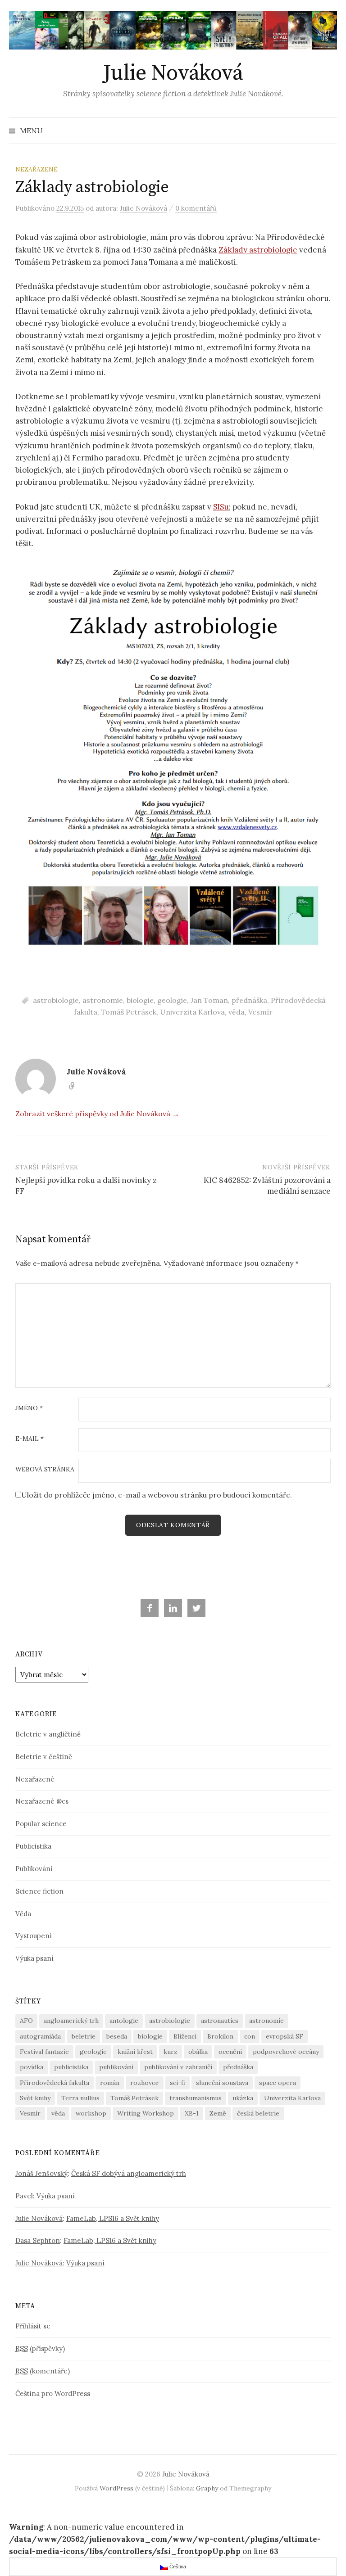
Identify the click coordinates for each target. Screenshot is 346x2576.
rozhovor (145, 2083)
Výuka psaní (34, 1958)
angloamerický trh (71, 2021)
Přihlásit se (33, 2326)
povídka (32, 2067)
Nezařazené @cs (42, 1801)
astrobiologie (56, 1000)
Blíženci (185, 2036)
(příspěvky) (40, 2348)
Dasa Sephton (38, 2240)
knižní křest (135, 2052)
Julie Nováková (173, 73)
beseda (117, 2036)
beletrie (84, 2036)
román (110, 2083)
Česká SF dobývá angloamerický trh (129, 2173)
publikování (116, 2067)
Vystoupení (34, 1936)
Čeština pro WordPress (53, 2393)
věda (237, 1012)
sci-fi (178, 2083)
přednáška (249, 1000)
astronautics (220, 2021)
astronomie (103, 1000)
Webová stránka (45, 1470)
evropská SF (285, 2036)
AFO (26, 2021)
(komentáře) (43, 2371)
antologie (124, 2021)
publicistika (71, 2067)
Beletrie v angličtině (48, 1734)
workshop (91, 2113)
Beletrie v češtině (44, 1757)
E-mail (30, 1439)
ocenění (230, 2052)
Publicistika (33, 1846)
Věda (23, 1914)
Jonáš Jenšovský (41, 2173)
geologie (172, 1000)
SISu (221, 507)
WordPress (116, 2488)
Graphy (207, 2488)
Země (218, 2113)
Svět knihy (35, 2098)
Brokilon (220, 2036)
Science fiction (39, 1891)
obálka (198, 2052)
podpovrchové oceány (286, 2052)
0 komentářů (196, 208)
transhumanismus (196, 2098)
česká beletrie (258, 2113)
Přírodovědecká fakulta (55, 2083)
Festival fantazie (44, 2052)
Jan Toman (209, 1000)
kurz (171, 2052)
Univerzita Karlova (192, 1012)
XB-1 (192, 2113)
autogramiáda (40, 2036)
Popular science (41, 1824)
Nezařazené (36, 169)
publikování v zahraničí (178, 2067)
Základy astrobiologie (258, 250)
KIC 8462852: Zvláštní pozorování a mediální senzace (267, 1186)
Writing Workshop (146, 2113)
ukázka (243, 2098)
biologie (140, 1000)
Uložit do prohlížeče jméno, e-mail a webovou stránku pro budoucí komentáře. (157, 1495)
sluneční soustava (222, 2083)
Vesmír (260, 1012)
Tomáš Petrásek (129, 1012)
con (250, 2036)
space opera (278, 2083)
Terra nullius (80, 2098)
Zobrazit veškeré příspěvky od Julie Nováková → (97, 1114)
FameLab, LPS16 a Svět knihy (113, 2218)
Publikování (34, 1869)
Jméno (29, 1408)
